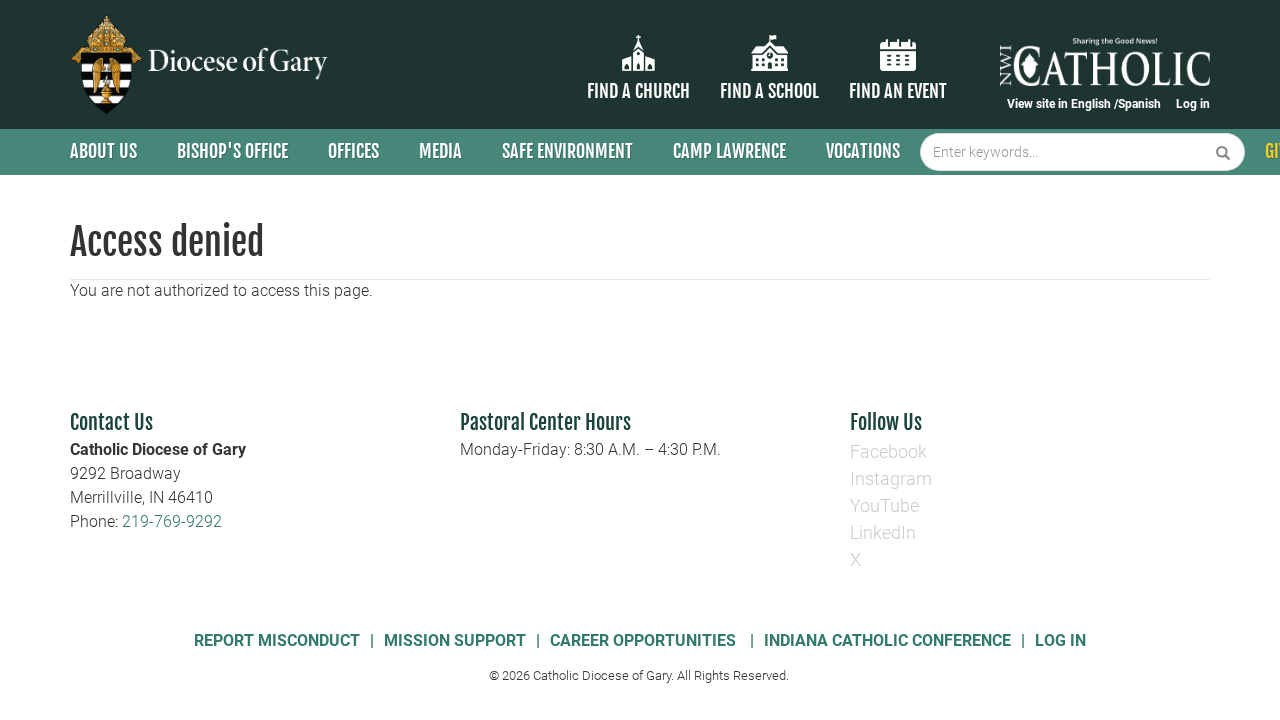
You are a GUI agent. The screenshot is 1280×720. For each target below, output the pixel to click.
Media (440, 151)
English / (1094, 104)
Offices (353, 151)
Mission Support (455, 640)
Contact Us (111, 422)
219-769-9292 (172, 521)
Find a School (769, 91)
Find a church (638, 91)
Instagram (891, 478)
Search (1223, 152)
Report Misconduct (277, 640)
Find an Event (898, 91)
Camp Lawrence (729, 151)
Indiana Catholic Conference (887, 640)
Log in (1193, 104)
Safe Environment (567, 151)
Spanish (1139, 104)
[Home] (202, 64)
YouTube (884, 505)
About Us (103, 151)
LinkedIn (883, 532)
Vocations (863, 151)
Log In (1060, 640)
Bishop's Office (232, 151)
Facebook (888, 451)
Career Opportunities (645, 640)
